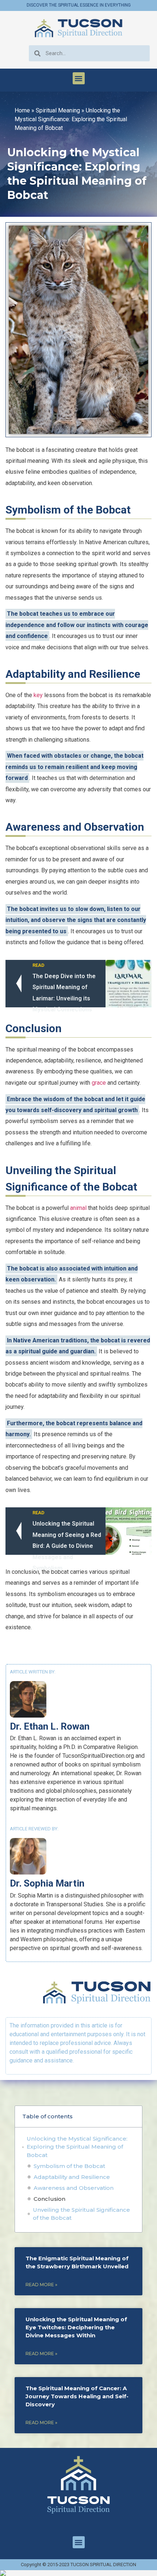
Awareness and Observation (74, 2188)
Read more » (41, 2285)
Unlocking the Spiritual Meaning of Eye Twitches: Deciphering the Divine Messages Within (76, 2327)
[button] (79, 78)
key (38, 695)
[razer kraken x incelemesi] (78, 2573)
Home (22, 110)
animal (78, 1208)
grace (99, 1083)
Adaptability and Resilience (72, 2177)
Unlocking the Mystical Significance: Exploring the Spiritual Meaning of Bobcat (77, 2147)
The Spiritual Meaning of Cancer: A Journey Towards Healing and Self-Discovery (77, 2396)
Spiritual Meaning (58, 110)
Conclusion (49, 2199)
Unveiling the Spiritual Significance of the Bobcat (81, 2214)
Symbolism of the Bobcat (69, 2166)
